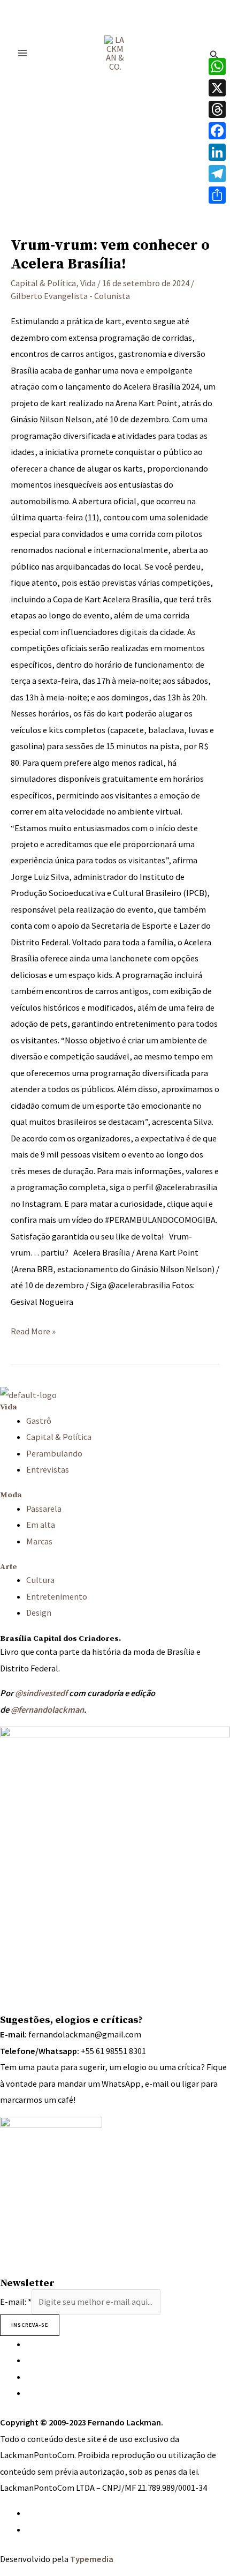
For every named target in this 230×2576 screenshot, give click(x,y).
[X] (217, 88)
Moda (11, 1495)
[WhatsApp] (29, 2513)
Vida (88, 283)
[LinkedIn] (217, 152)
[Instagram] (29, 2344)
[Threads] (217, 109)
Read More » (33, 1330)
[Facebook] (217, 131)
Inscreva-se (30, 2325)
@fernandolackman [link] (47, 1709)
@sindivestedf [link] (41, 1693)
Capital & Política (43, 283)
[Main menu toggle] (23, 53)
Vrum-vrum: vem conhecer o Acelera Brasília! (110, 255)
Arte (9, 1567)
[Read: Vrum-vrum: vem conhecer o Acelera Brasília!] (115, 148)
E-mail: (16, 2302)
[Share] (217, 195)
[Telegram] (217, 174)
